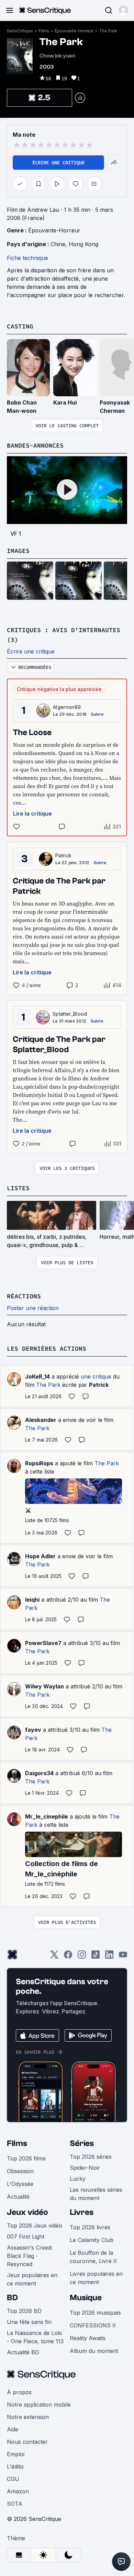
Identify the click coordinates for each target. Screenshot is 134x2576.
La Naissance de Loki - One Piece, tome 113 (35, 2337)
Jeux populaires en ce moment (32, 2279)
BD (12, 2298)
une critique (96, 1376)
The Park (108, 31)
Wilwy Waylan (44, 1686)
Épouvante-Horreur (74, 31)
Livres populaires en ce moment (96, 2278)
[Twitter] (54, 1957)
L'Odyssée (20, 2184)
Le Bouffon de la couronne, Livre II (93, 2257)
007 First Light (26, 2237)
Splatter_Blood (70, 1014)
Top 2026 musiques (95, 2313)
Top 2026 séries (91, 2157)
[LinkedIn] (109, 1957)
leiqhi (32, 1600)
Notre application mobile (39, 2405)
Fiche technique (27, 258)
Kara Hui (65, 402)
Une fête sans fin (29, 2322)
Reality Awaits (88, 2338)
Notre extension (28, 2417)
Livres (82, 2212)
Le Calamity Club (92, 2240)
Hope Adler (40, 1556)
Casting (20, 326)
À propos (19, 2392)
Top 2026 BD (24, 2311)
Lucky (78, 2179)
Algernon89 (67, 707)
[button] (123, 10)
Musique (86, 2298)
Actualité (18, 2197)
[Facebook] (68, 1957)
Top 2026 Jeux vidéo (35, 2226)
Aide (13, 2429)
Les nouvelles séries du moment (96, 2194)
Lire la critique (32, 814)
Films (44, 31)
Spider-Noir (85, 2168)
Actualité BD (23, 2352)
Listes (18, 1188)
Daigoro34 (39, 1773)
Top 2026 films (26, 2158)
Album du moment (94, 2351)
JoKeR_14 (37, 1376)
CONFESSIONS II (93, 2325)
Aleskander (41, 1420)
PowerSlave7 (43, 1643)
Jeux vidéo (27, 2212)
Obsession (20, 2171)
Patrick (63, 855)
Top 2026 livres (90, 2227)
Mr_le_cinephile (47, 1816)
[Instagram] (82, 1957)
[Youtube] (123, 1957)
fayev (33, 1730)
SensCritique (20, 31)
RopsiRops (39, 1463)
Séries (82, 2143)
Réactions (24, 1296)
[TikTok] (96, 1957)
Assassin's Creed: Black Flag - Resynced (30, 2256)
